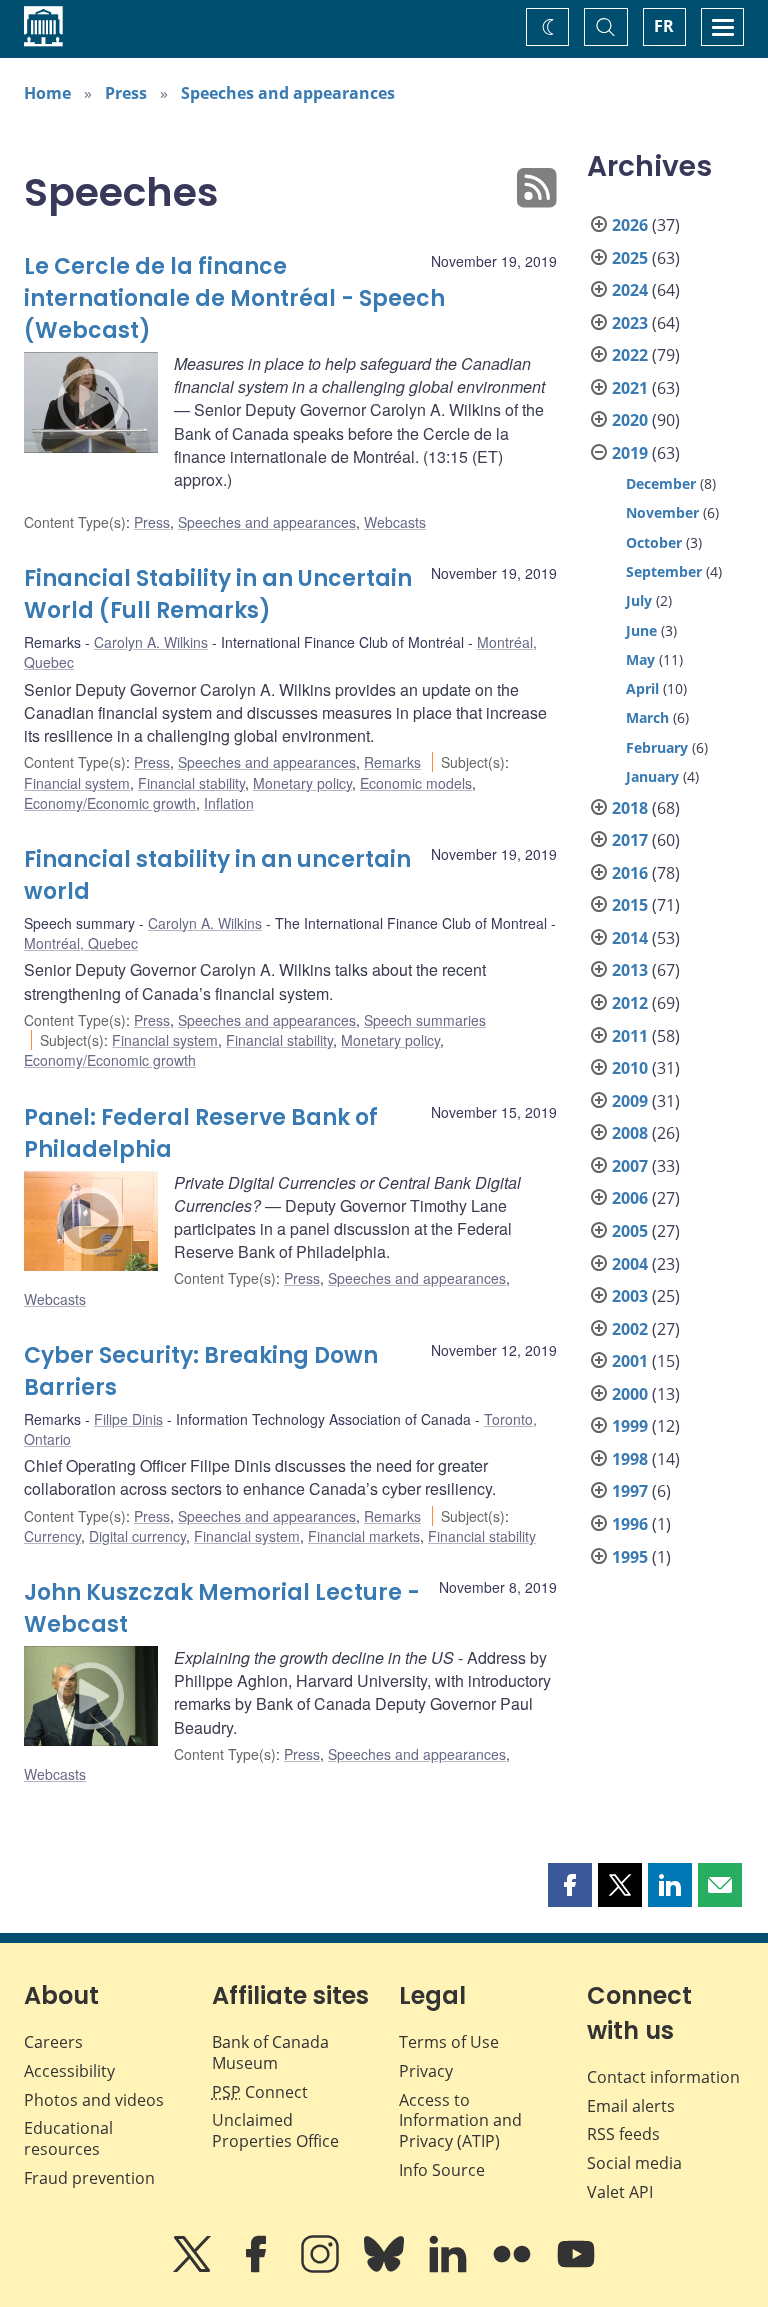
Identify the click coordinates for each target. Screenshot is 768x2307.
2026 (630, 225)
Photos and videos (94, 2100)
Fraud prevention (89, 2178)
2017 (630, 840)
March (647, 717)
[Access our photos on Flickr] (514, 2268)
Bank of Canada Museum (270, 2052)
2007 (630, 1166)
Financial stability (191, 783)
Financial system (77, 783)
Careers (53, 2042)
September (664, 571)
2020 (630, 420)
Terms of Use (449, 2042)
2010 (630, 1068)
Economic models (416, 783)
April (642, 688)
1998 (630, 1459)
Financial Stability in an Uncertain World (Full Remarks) (218, 594)
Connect (260, 2092)
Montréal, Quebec (81, 943)
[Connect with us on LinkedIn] (450, 2268)
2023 (630, 323)
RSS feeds (623, 2134)
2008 (630, 1133)
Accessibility (69, 2071)
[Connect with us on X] (194, 2268)
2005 (630, 1231)
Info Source (442, 2170)
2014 (630, 938)
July (639, 600)
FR (664, 26)
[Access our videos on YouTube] (576, 2268)
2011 (630, 1036)
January (652, 776)
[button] (570, 1885)
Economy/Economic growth (110, 803)
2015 (630, 905)
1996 (630, 1524)
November (662, 512)
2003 (630, 1296)
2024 (630, 290)
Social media (634, 2163)
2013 (630, 970)
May (640, 659)
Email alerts (631, 2106)
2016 (630, 873)
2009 (630, 1101)
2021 (630, 388)
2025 (630, 258)
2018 (630, 808)
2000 (630, 1394)
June (641, 630)
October (654, 542)
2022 (630, 355)
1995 (630, 1557)
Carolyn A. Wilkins (151, 642)
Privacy (426, 2071)
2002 (630, 1329)
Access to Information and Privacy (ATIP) (460, 2121)
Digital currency (137, 1536)
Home (47, 93)
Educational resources (68, 2138)
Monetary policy (302, 783)
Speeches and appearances (288, 93)
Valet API (620, 2192)
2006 (630, 1198)
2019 (630, 453)
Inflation (229, 803)
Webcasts (395, 522)
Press (126, 93)
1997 (630, 1491)
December (661, 483)
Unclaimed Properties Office (275, 2130)
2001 (630, 1361)
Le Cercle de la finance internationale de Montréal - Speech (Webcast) (234, 298)
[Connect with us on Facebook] (258, 2268)
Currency (52, 1536)
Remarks (392, 762)
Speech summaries (425, 1020)
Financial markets (364, 1536)
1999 (630, 1426)
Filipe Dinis (128, 1419)
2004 (630, 1264)
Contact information (663, 2077)
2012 (630, 1003)
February (657, 747)
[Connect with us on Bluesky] (386, 2268)
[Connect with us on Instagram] (322, 2268)
